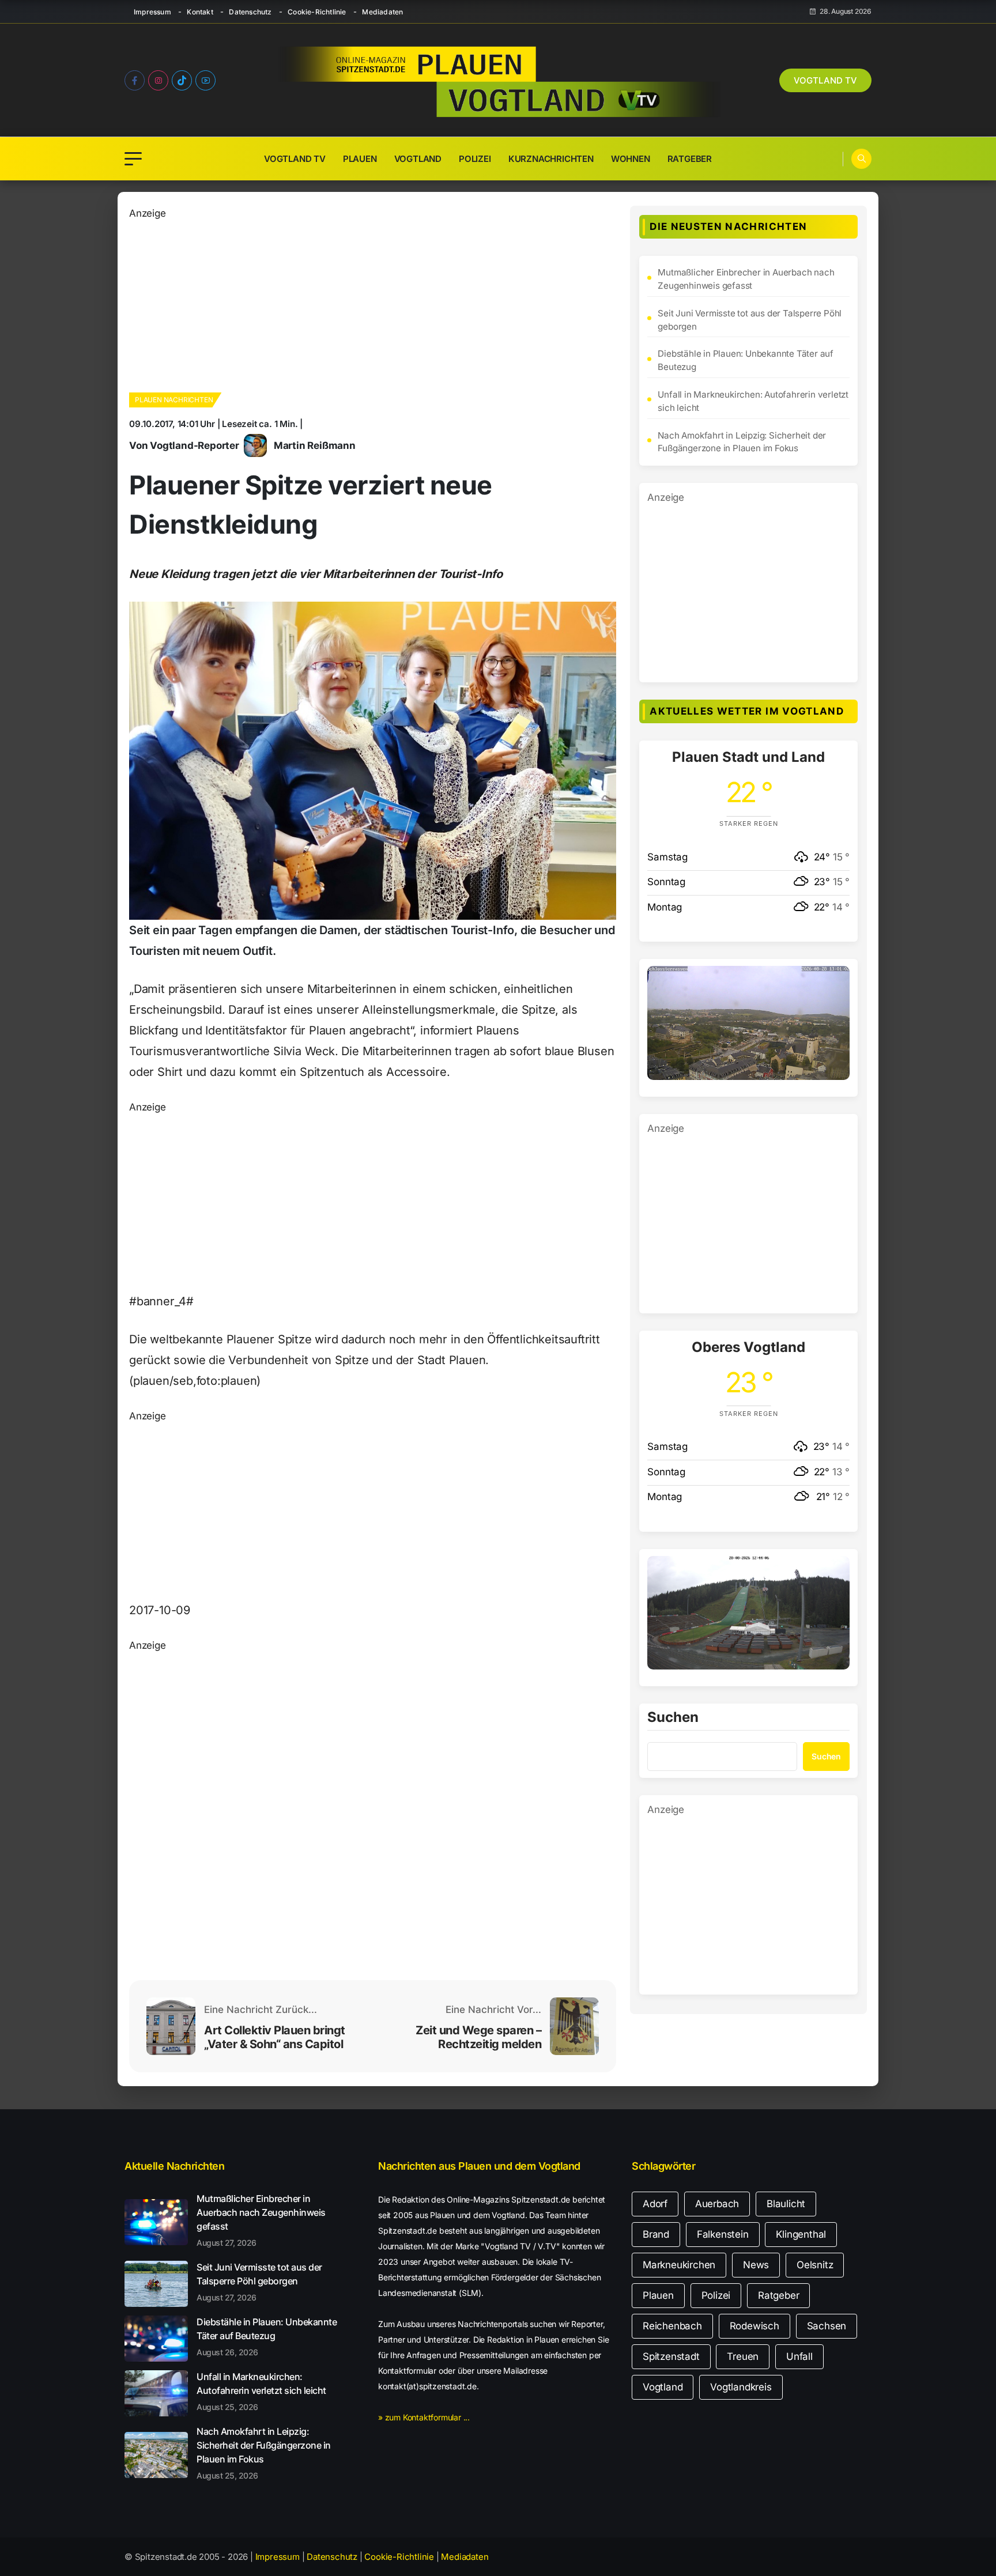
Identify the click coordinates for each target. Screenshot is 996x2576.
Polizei (475, 159)
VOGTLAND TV (825, 80)
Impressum (152, 12)
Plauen (360, 159)
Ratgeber (690, 159)
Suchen (673, 1718)
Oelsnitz (815, 2265)
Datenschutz (250, 12)
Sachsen (827, 2326)
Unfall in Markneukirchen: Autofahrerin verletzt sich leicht (753, 401)
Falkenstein (723, 2234)
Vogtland (418, 159)
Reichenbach (672, 2326)
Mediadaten (382, 12)
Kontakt (200, 12)
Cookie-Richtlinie (317, 12)
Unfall (799, 2356)
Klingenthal (801, 2234)
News (756, 2265)
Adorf (655, 2204)
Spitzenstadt (671, 2356)
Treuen (743, 2356)
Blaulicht (786, 2204)
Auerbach (717, 2204)
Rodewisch (754, 2326)
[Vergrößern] (835, 981)
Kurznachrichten (551, 159)
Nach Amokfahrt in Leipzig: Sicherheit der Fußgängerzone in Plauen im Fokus (742, 442)
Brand (656, 2234)
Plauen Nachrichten (174, 400)
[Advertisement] (373, 302)
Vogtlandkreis (741, 2387)
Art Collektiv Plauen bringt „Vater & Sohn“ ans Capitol (275, 2037)
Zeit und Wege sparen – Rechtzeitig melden (478, 2037)
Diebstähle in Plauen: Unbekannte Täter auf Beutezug (746, 360)
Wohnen (631, 159)
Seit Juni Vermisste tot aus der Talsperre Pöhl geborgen (750, 320)
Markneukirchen (679, 2265)
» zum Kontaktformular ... (424, 2417)
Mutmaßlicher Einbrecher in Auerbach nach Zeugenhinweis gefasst (746, 279)
